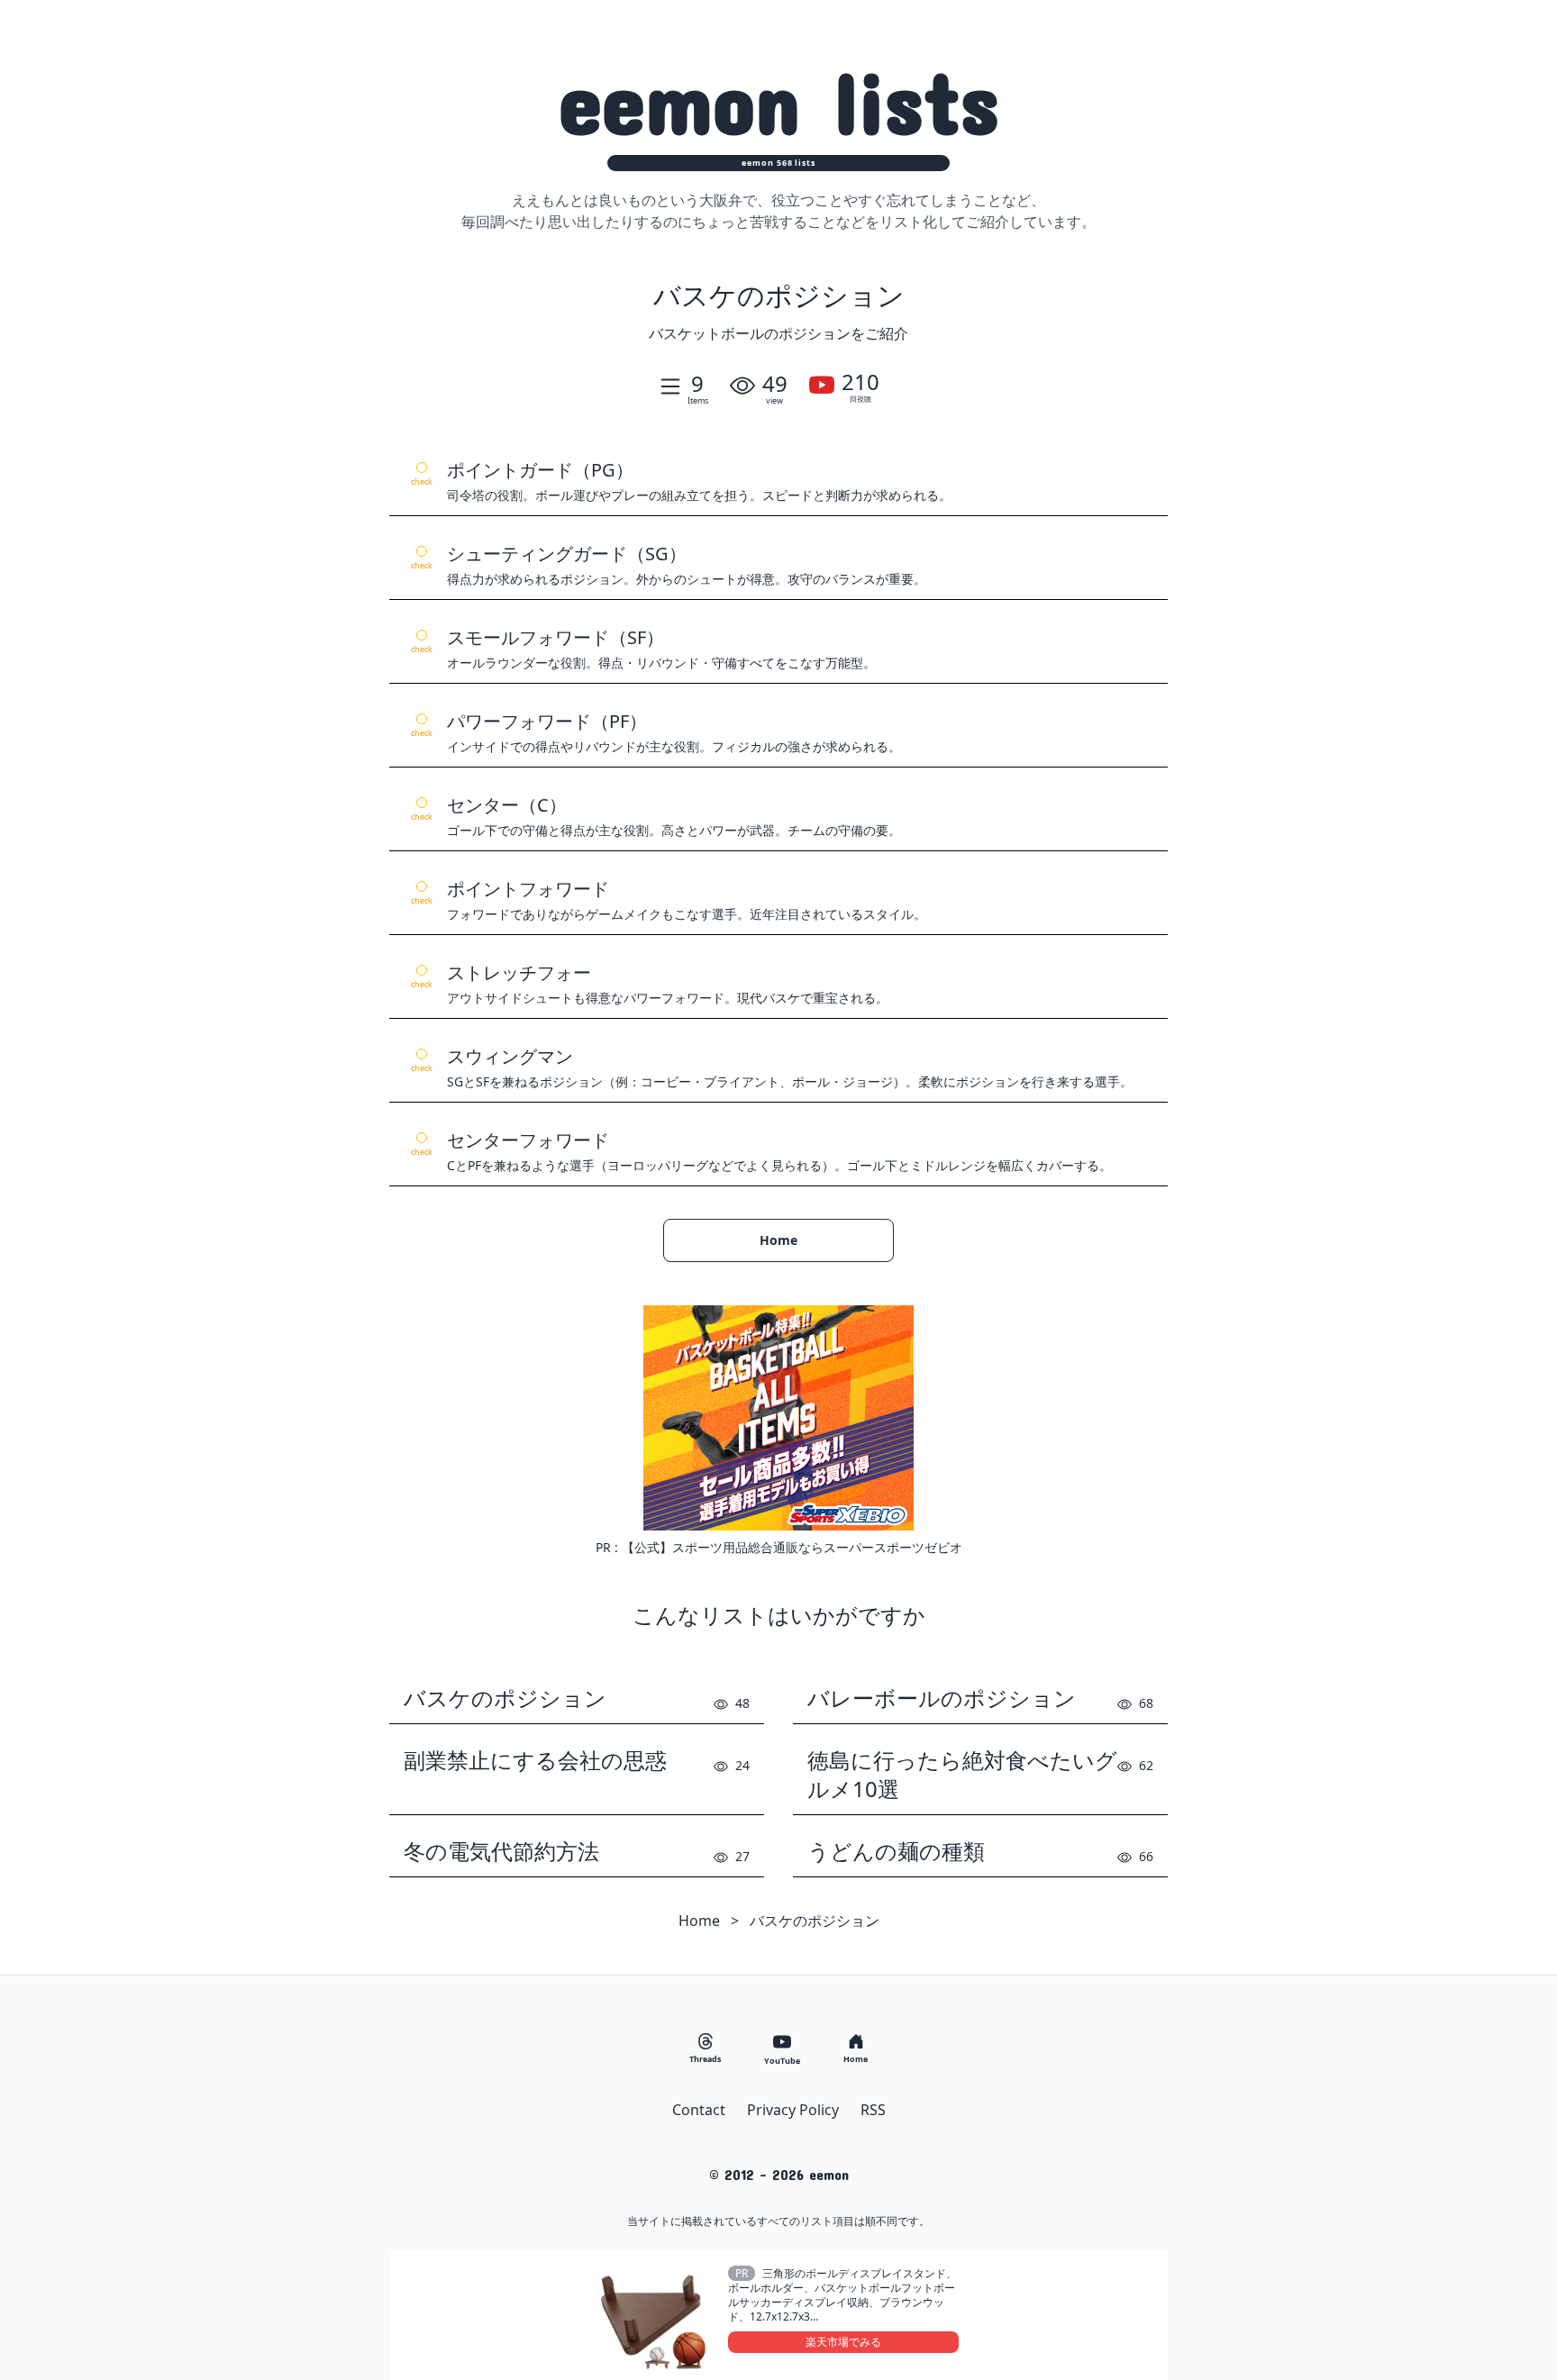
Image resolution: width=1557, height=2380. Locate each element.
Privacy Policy (793, 2110)
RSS (873, 2110)
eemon (779, 100)
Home (778, 1240)
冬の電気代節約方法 (501, 1851)
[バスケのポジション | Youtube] (822, 386)
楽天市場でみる (843, 2342)
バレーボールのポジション (942, 1698)
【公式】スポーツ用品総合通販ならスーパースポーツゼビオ (792, 1547)
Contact (699, 2110)
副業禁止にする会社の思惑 (535, 1760)
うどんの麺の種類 (896, 1851)
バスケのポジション (505, 1698)
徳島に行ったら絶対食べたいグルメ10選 (962, 1775)
